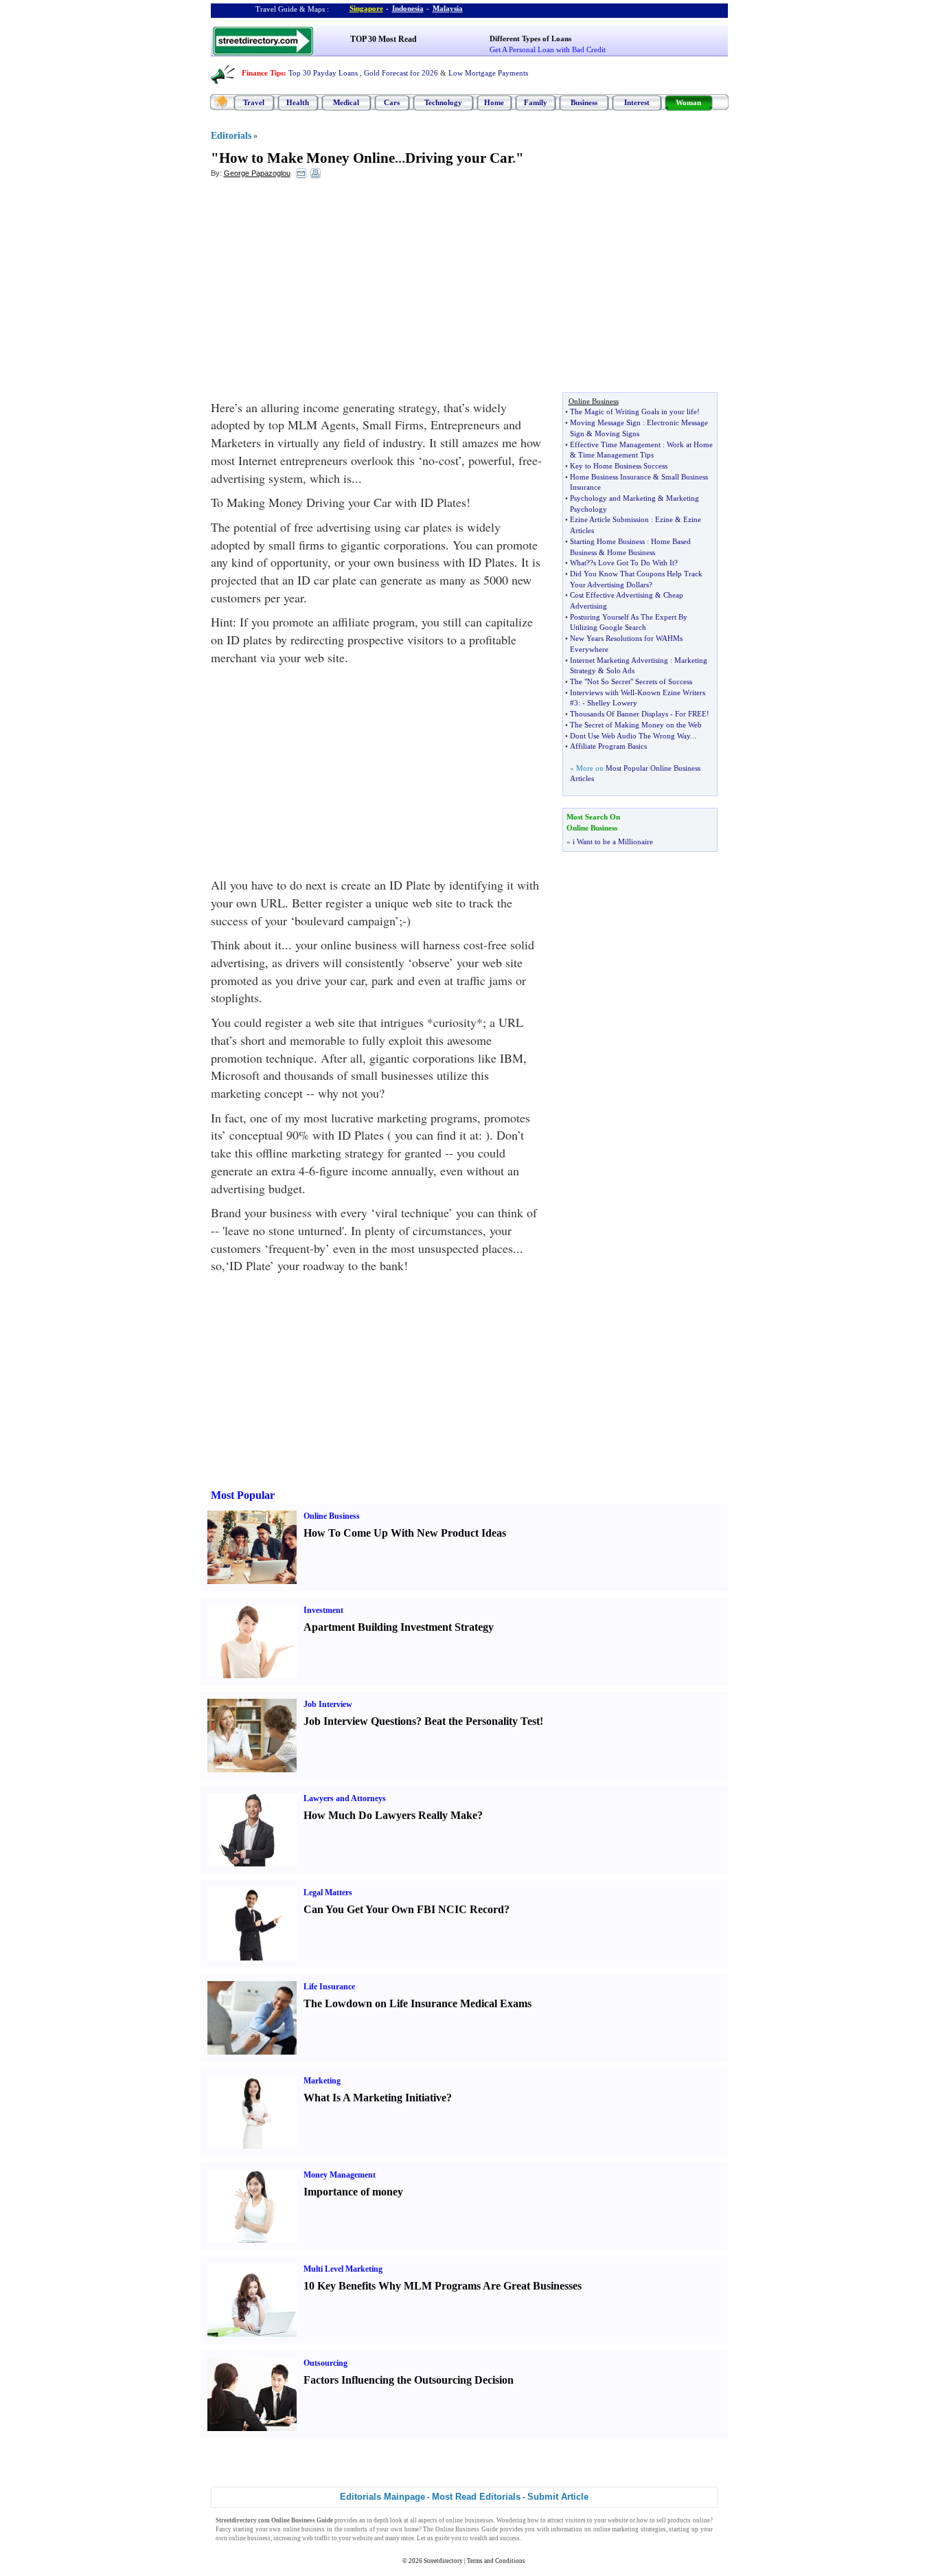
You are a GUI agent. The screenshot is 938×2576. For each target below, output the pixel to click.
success (510, 2538)
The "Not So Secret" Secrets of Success (631, 681)
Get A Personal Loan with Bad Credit (548, 49)
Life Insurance (329, 1987)
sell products (674, 2520)
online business (304, 2529)
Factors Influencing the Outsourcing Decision (409, 2380)
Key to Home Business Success (619, 466)
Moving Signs (617, 433)
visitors (575, 2520)
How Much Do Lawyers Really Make (390, 1815)
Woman (688, 102)
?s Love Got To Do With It (632, 563)
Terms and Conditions (496, 2561)
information (567, 2529)
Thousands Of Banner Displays (619, 714)
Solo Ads (620, 670)
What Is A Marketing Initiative (375, 2098)
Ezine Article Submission (609, 519)
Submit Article (558, 2497)
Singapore (366, 8)
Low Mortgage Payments (488, 73)
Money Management (340, 2175)
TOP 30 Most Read (384, 39)
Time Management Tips (616, 455)
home (412, 2529)
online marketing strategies (630, 2529)
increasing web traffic (302, 2538)
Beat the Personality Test (482, 1721)
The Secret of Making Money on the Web (636, 725)
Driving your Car (459, 158)
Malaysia (448, 8)
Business (584, 102)
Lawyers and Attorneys (345, 1798)
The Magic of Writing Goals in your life (633, 411)
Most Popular (243, 1495)
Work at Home (690, 444)
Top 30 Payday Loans (323, 73)
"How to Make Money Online (303, 158)
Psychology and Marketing (613, 498)
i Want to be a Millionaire (613, 841)
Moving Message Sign (605, 422)
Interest (637, 102)
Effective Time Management (615, 444)
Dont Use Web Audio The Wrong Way (630, 736)
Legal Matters (328, 1893)
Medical (346, 102)
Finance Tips (263, 73)
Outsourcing (325, 2363)
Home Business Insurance (610, 477)
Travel (254, 102)
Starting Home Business (607, 541)
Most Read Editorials (476, 2497)
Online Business (332, 1516)
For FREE (691, 714)
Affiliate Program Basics (608, 746)
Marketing (322, 2081)
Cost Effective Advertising (611, 595)
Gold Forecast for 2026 (401, 73)
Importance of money (353, 2192)
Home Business (631, 552)
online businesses (469, 2520)
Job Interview (328, 1704)
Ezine (664, 519)
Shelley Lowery (612, 703)
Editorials (231, 136)
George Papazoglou (257, 173)
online (701, 2520)
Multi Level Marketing (343, 2269)
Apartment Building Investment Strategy (399, 1627)
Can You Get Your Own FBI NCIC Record (404, 1909)
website (618, 2520)
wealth (479, 2538)
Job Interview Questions (360, 1721)
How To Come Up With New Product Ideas (405, 1533)
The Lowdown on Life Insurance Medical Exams (417, 2003)
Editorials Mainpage (382, 2497)
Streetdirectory (443, 2561)
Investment (323, 1610)
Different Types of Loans (530, 38)
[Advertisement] (323, 289)
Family (536, 102)
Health (298, 102)
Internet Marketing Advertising (619, 660)
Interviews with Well (602, 692)
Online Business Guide (467, 2529)
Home (494, 102)
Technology (443, 102)
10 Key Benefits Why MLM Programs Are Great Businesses (443, 2286)
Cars (392, 102)
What (578, 563)
